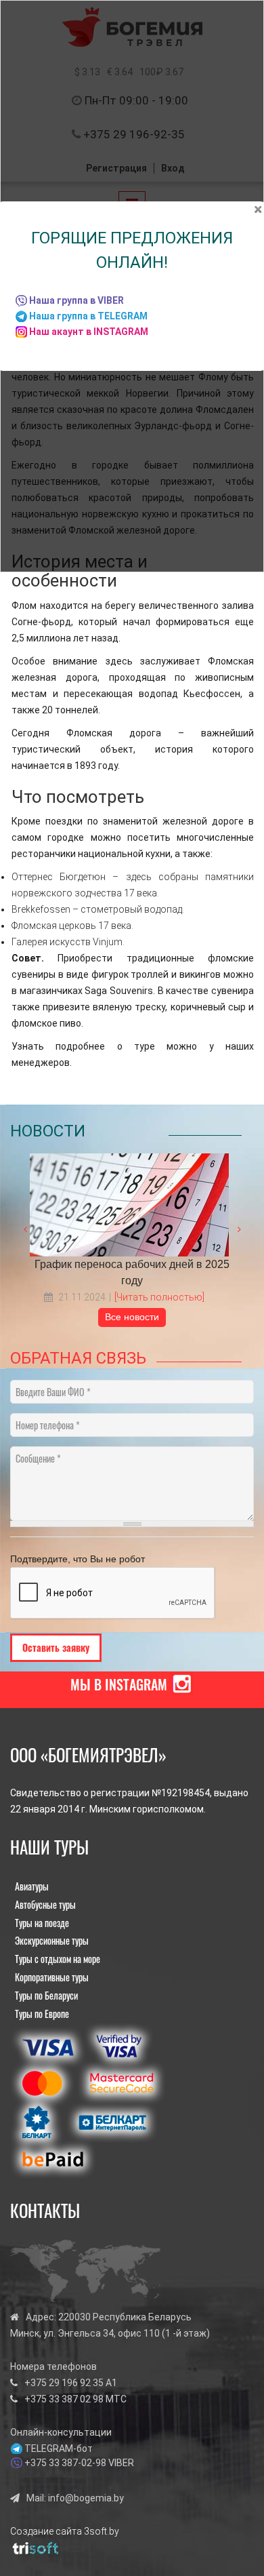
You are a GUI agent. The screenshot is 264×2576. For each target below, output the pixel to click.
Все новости (132, 1317)
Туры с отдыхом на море (58, 1959)
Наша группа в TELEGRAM (88, 316)
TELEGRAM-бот (59, 2449)
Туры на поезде (42, 1923)
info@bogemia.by (86, 2498)
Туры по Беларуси (46, 1995)
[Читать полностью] (159, 1297)
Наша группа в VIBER (76, 300)
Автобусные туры (45, 1904)
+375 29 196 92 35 (64, 2383)
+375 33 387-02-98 (65, 2463)
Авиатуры (32, 1886)
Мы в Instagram (119, 1684)
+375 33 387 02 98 (64, 2399)
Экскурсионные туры (52, 1940)
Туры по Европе (42, 2014)
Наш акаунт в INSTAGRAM (89, 332)
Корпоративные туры (52, 1977)
